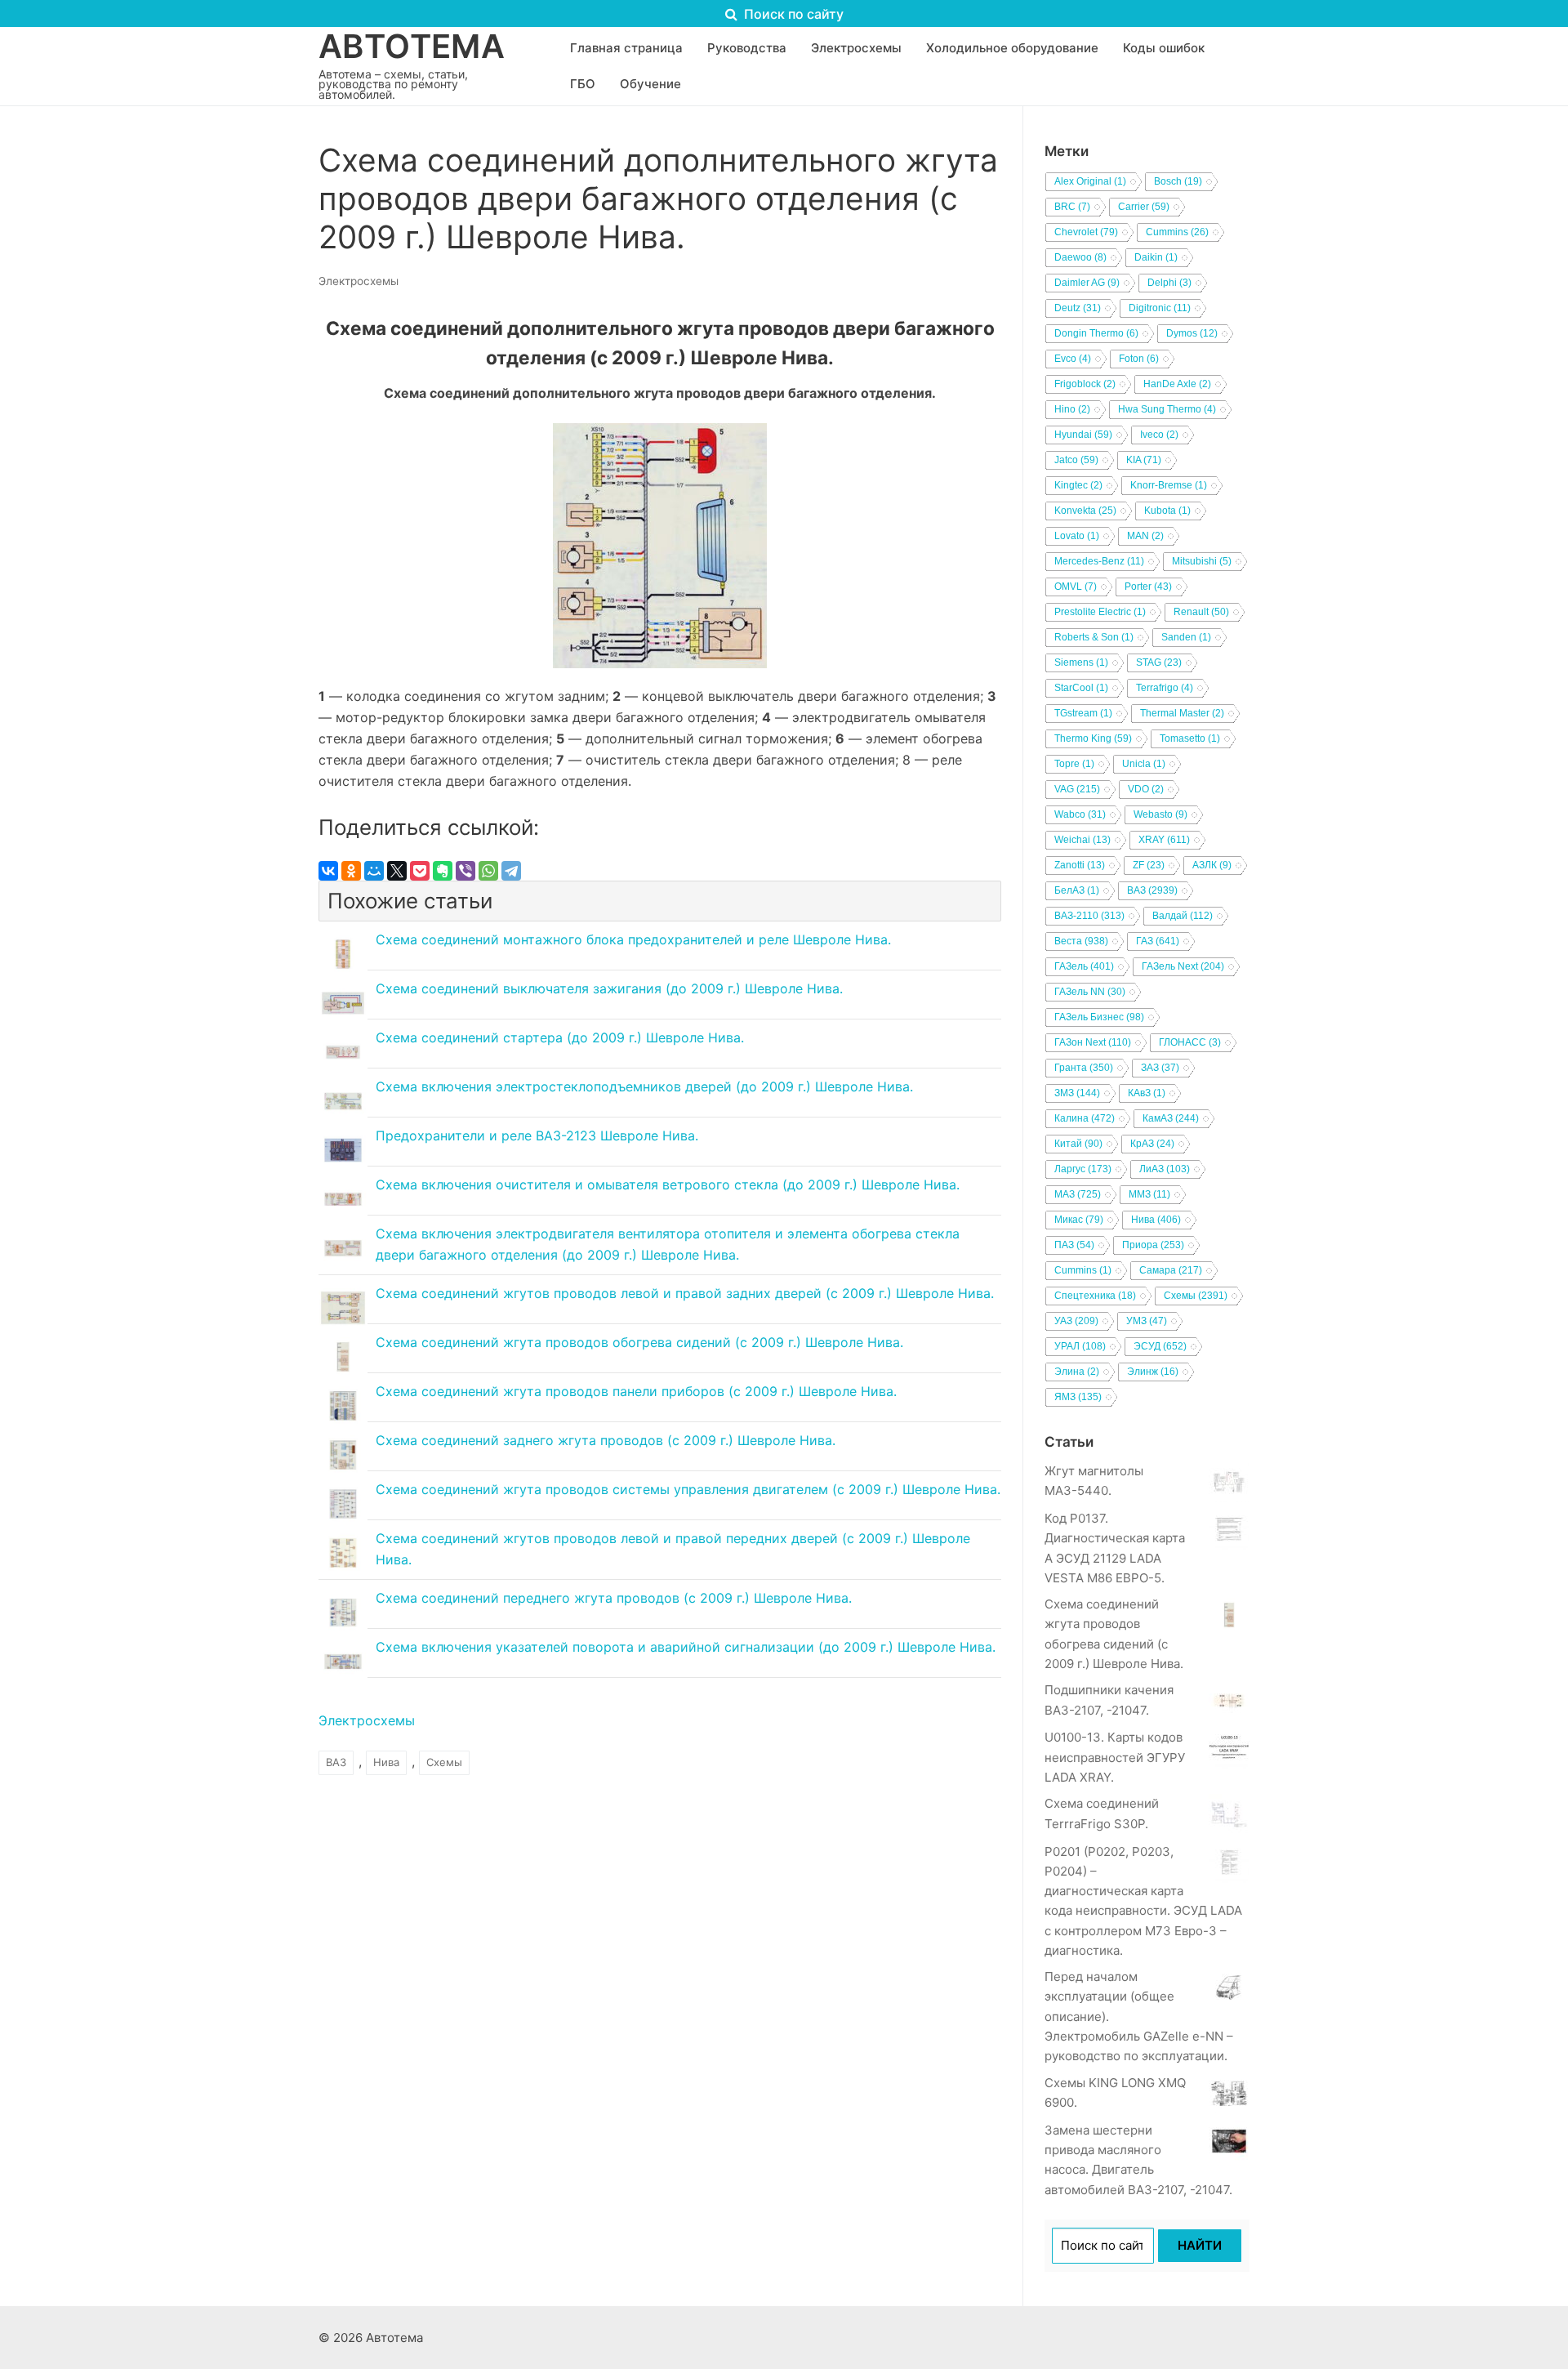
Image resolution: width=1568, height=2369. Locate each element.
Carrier (1144, 207)
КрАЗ (1152, 1144)
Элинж (1153, 1372)
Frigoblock (1085, 384)
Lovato (1077, 536)
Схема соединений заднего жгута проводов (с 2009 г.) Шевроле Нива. (606, 1440)
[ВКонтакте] (328, 871)
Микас (1079, 1220)
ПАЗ (1074, 1245)
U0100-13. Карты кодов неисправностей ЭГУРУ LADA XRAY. (1115, 1757)
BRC (1072, 207)
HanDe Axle (1177, 384)
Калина (1085, 1118)
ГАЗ (1158, 941)
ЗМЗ (1077, 1093)
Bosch (1178, 181)
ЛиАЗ (1165, 1169)
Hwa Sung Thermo (1167, 409)
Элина (1077, 1372)
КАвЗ (1147, 1093)
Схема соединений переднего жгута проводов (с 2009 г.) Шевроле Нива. (614, 1598)
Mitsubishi (1202, 561)
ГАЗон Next (1093, 1042)
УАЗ (1076, 1321)
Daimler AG (1087, 283)
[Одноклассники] (351, 871)
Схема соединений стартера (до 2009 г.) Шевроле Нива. (560, 1037)
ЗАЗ (1160, 1068)
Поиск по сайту (792, 14)
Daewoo (1080, 257)
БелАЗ (1077, 890)
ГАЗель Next (1183, 966)
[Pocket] (420, 871)
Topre (1074, 764)
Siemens (1081, 663)
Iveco (1159, 435)
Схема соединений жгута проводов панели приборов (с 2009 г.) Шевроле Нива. (636, 1391)
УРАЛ (1080, 1346)
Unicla (1144, 764)
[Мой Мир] (374, 871)
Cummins (1177, 232)
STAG (1159, 663)
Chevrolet (1086, 232)
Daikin (1156, 257)
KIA (1144, 460)
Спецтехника (1095, 1296)
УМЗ (1147, 1321)
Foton (1139, 359)
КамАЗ (1171, 1118)
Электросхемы (359, 281)
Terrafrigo (1165, 688)
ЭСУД (1160, 1346)
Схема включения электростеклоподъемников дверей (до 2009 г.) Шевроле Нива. (644, 1086)
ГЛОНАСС (1190, 1042)
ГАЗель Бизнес (1099, 1017)
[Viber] (465, 871)
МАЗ (1078, 1194)
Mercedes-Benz (1099, 561)
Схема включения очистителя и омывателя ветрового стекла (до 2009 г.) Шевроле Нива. (668, 1184)
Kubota (1167, 511)
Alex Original (1090, 181)
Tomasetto (1190, 738)
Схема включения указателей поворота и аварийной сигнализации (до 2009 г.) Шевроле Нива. (686, 1647)
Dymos (1192, 333)
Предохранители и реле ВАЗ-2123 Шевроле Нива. (537, 1135)
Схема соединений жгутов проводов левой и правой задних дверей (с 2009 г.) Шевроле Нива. (685, 1293)
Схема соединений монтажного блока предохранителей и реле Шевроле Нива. (633, 939)
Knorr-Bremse (1169, 485)
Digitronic (1160, 308)
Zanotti (1080, 865)
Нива (386, 1762)
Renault (1201, 612)
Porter (1148, 587)
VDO (1146, 789)
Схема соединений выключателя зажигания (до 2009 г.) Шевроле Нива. (609, 988)
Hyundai (1083, 435)
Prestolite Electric (1100, 612)
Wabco (1080, 814)
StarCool (1081, 688)
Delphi (1169, 283)
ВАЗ (336, 1762)
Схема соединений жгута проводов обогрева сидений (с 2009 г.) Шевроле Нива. (639, 1342)
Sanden (1186, 637)
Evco (1073, 359)
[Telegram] (511, 871)
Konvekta (1085, 511)
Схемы (444, 1762)
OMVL (1076, 587)
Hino (1072, 409)
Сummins (1083, 1270)
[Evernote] (443, 871)
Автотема (412, 47)
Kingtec (1078, 485)
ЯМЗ (1078, 1397)
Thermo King (1093, 738)
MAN (1145, 536)
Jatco (1076, 460)
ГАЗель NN (1090, 992)
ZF (1149, 865)
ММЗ (1149, 1194)
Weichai (1082, 840)
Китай (1078, 1144)
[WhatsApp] (488, 871)
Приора (1153, 1245)
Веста (1081, 941)
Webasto (1160, 814)
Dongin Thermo (1096, 333)
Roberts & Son (1094, 637)
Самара (1171, 1270)
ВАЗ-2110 (1089, 916)
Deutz (1078, 308)
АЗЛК (1212, 865)
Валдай (1183, 916)
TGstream (1083, 713)
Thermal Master (1182, 713)
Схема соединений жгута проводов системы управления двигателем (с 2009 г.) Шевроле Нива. (688, 1489)
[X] (397, 871)
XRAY (1164, 840)
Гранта (1084, 1068)
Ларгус (1083, 1169)
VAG (1077, 789)
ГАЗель (1084, 966)
